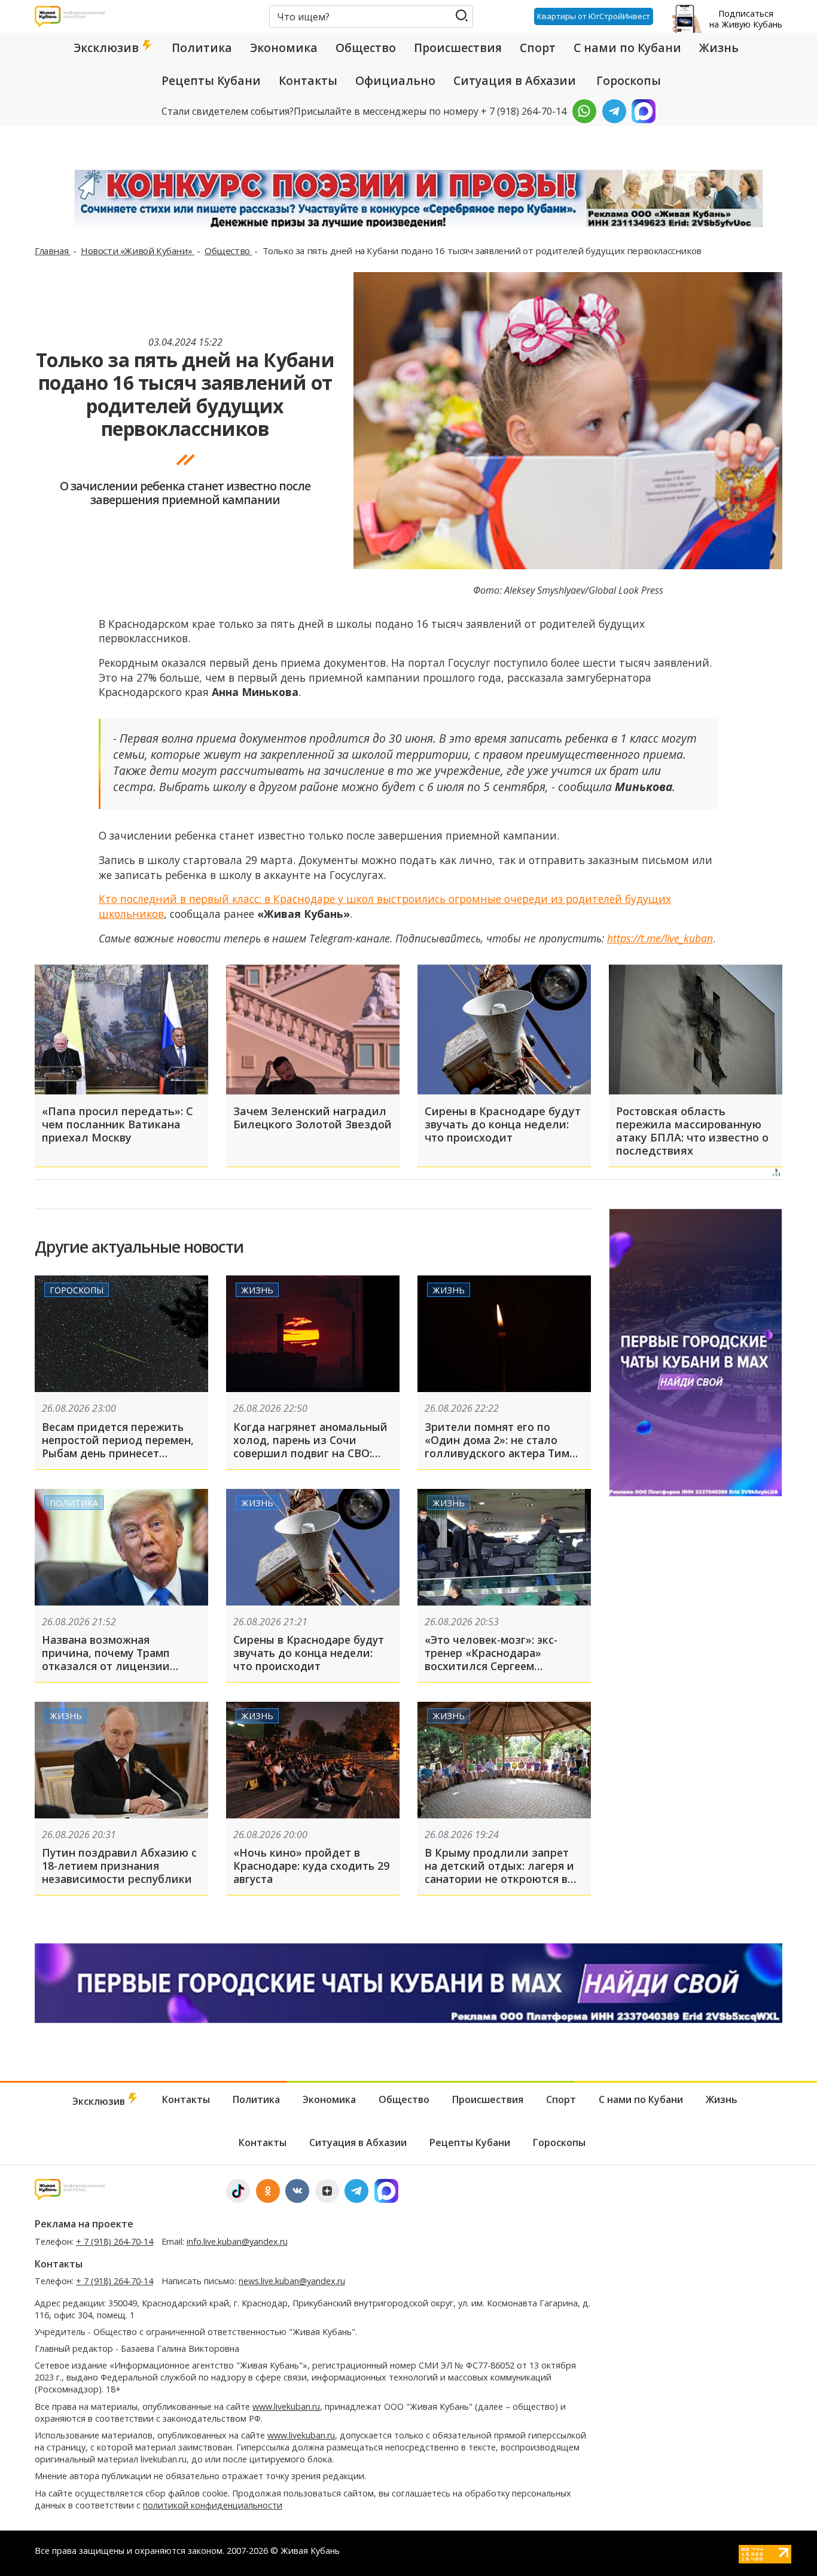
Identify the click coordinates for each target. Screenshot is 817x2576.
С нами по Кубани (627, 48)
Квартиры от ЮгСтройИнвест (594, 16)
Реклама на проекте (84, 2224)
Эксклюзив (108, 48)
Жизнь (719, 48)
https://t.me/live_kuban (660, 938)
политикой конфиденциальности (213, 2505)
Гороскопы (629, 81)
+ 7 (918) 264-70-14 (115, 2241)
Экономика (284, 48)
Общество (366, 48)
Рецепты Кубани (211, 81)
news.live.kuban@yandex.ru (292, 2281)
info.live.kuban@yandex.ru (237, 2241)
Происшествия (458, 48)
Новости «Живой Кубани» (138, 251)
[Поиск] (461, 16)
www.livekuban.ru (286, 2406)
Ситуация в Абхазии (515, 81)
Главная (53, 251)
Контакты (308, 81)
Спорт (538, 48)
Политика (202, 48)
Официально (395, 81)
